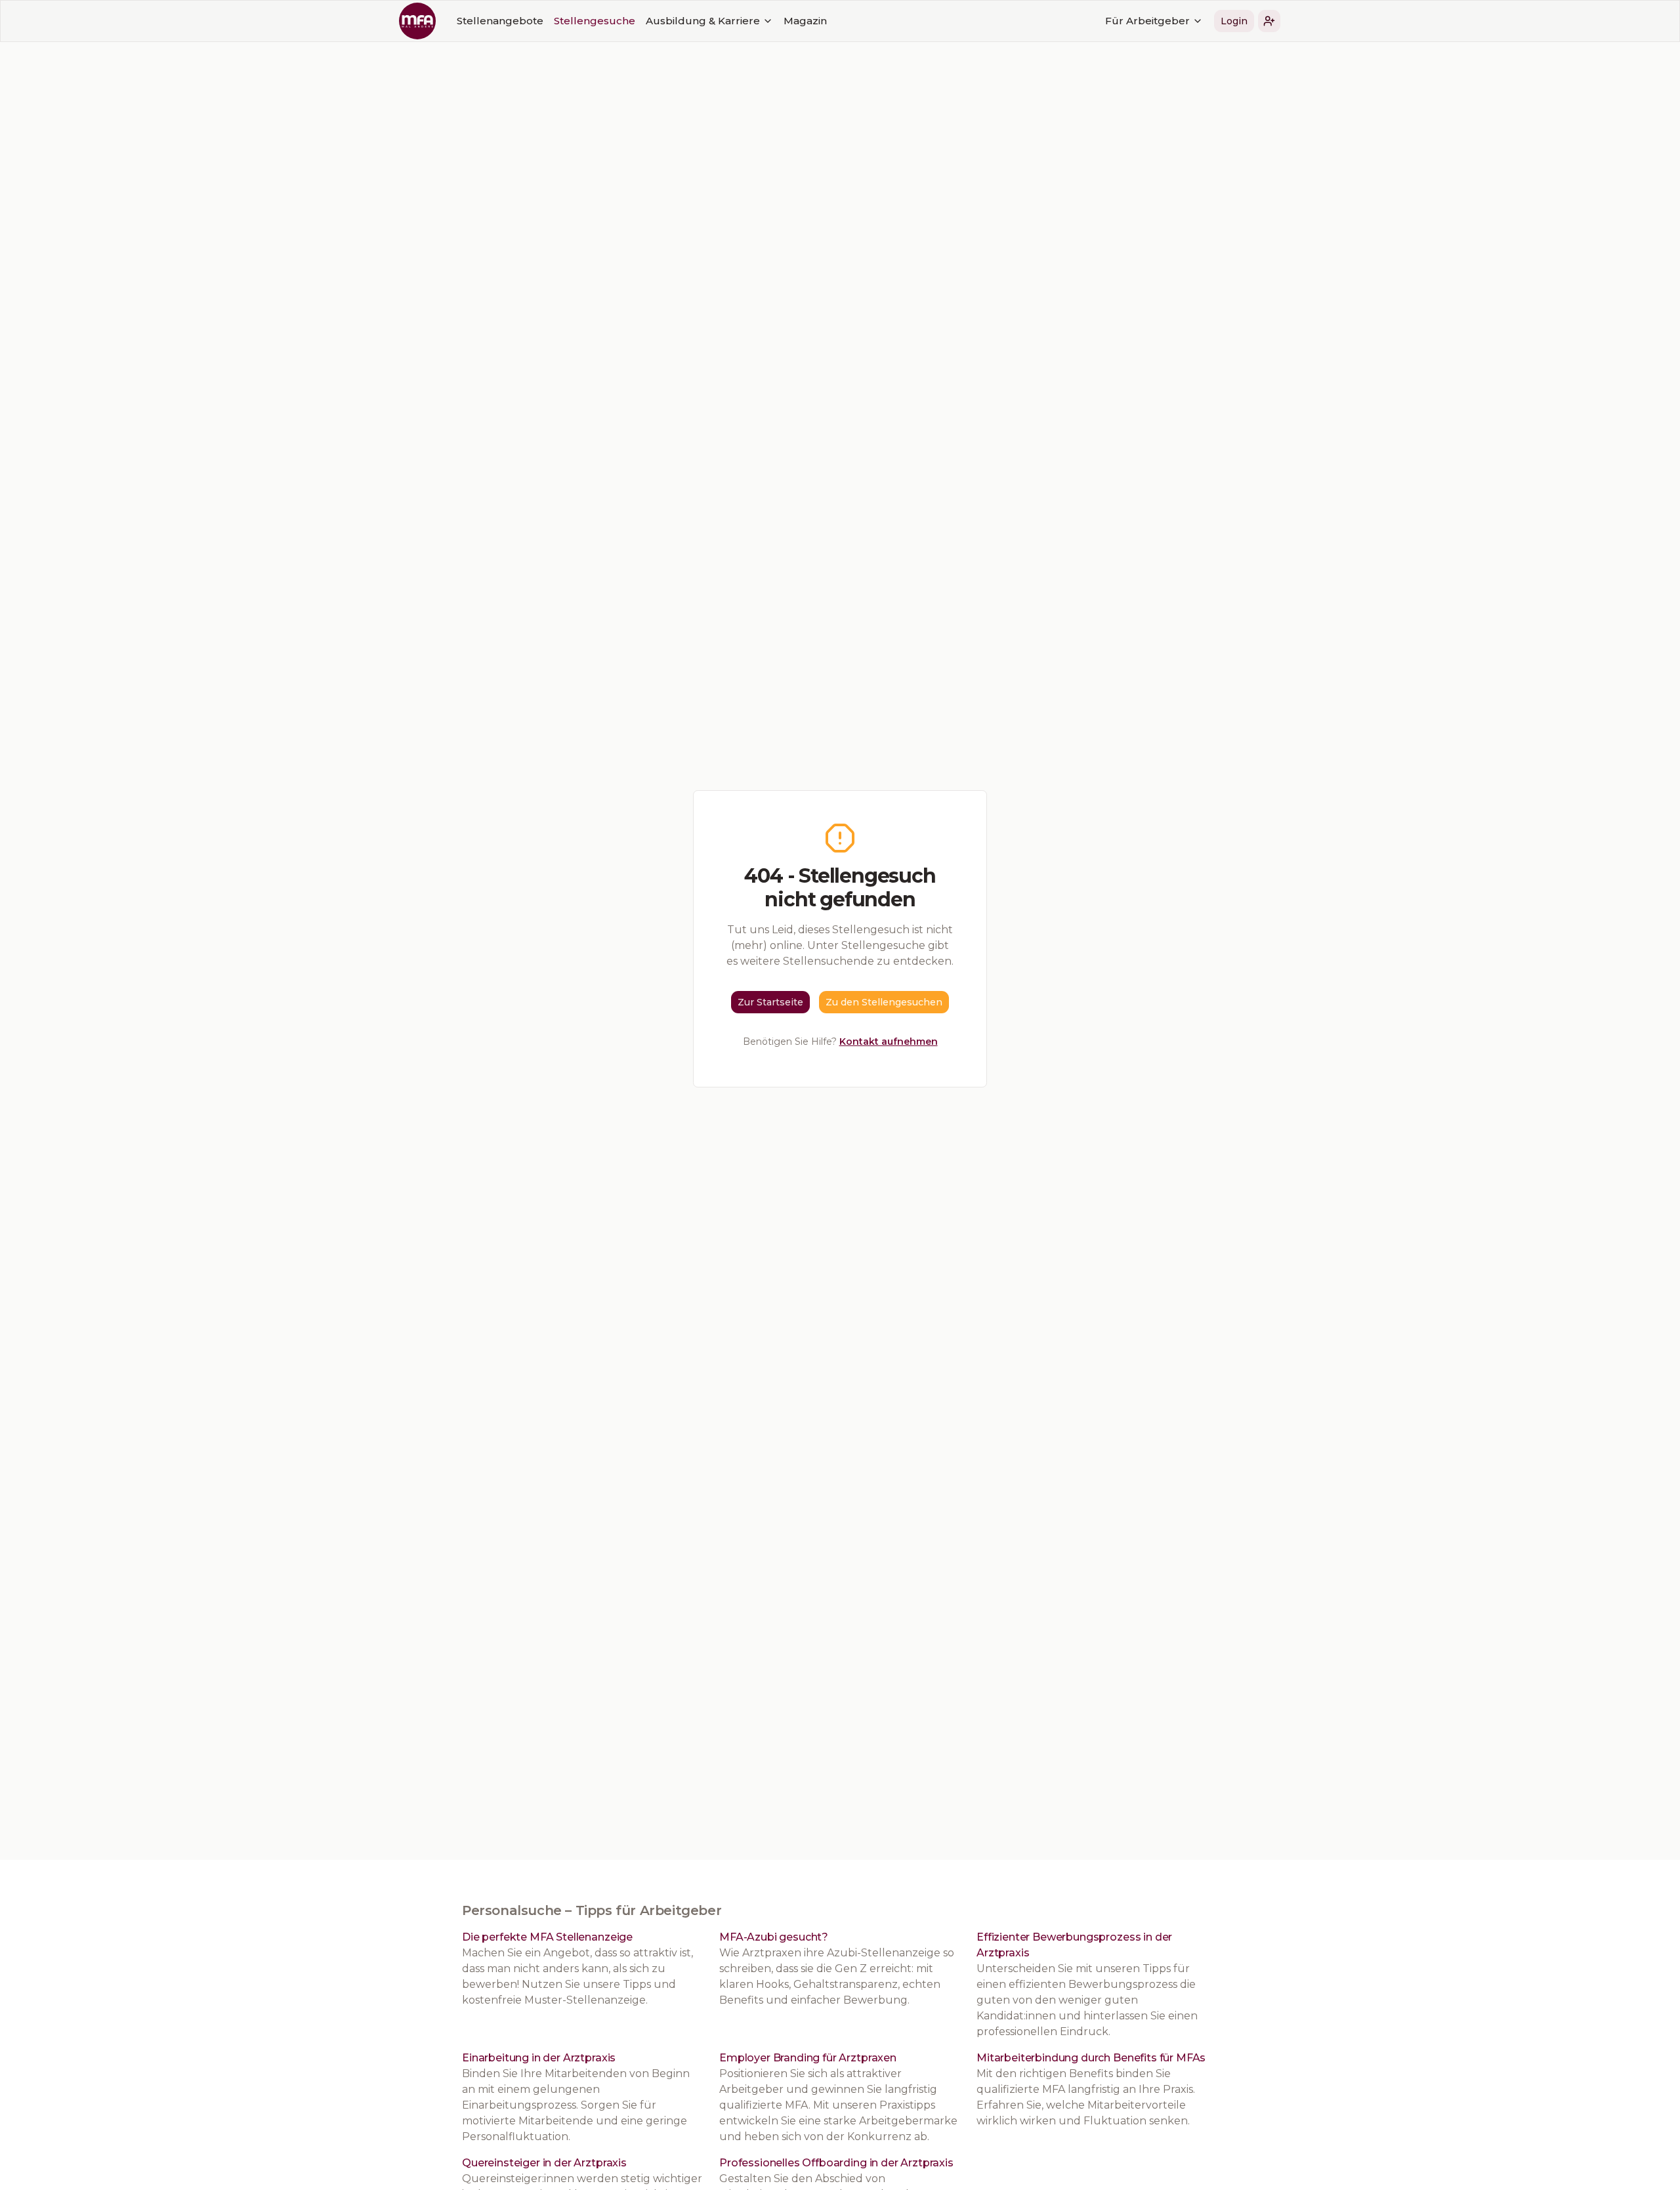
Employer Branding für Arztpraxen (808, 2058)
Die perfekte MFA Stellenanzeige (547, 1937)
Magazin (805, 21)
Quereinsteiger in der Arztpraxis (544, 2163)
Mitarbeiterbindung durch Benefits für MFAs (1091, 2058)
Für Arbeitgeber (1147, 21)
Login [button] (1234, 21)
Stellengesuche (595, 21)
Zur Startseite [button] (770, 1002)
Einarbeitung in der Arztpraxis (539, 2058)
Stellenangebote (500, 21)
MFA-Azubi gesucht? (774, 1937)
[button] (1269, 21)
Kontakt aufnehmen (889, 1042)
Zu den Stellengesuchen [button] (884, 1002)
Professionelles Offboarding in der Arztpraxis (836, 2163)
